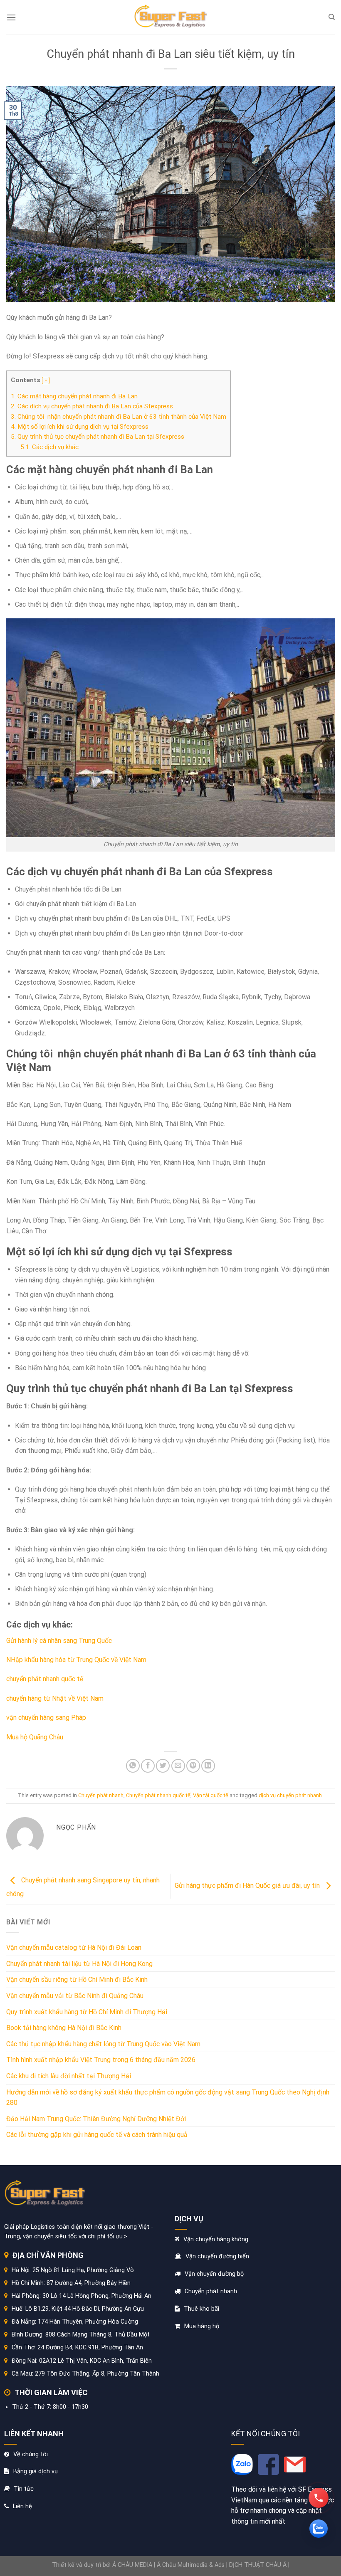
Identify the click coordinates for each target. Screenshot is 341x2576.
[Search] (332, 17)
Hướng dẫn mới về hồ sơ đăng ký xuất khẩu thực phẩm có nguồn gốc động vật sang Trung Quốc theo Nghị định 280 (168, 2098)
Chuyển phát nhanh (101, 1795)
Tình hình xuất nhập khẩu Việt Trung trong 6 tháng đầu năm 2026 (101, 2060)
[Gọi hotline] (319, 2498)
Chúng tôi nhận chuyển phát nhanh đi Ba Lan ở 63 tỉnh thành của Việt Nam (119, 417)
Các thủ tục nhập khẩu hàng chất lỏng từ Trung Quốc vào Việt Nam (103, 2044)
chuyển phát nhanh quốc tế (46, 1679)
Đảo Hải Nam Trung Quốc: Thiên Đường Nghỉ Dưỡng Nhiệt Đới (96, 2119)
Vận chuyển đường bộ (214, 2274)
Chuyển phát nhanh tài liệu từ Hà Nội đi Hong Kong (79, 1964)
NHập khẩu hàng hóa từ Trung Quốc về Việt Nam (76, 1660)
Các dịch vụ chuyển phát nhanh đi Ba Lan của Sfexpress (92, 406)
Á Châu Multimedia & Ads (191, 2565)
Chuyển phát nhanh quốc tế (158, 1795)
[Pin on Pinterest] (193, 1766)
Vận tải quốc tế (211, 1795)
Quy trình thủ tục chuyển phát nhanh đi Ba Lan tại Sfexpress (98, 437)
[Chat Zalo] (319, 2529)
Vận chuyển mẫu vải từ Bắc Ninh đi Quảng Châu (75, 1996)
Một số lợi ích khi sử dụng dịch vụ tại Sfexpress (80, 427)
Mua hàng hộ (202, 2326)
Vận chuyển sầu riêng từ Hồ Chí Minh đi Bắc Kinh (77, 1980)
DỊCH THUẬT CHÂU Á (258, 2565)
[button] (46, 380)
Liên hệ (22, 2506)
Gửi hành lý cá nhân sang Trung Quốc (59, 1641)
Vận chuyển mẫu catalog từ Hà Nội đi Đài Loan (74, 1947)
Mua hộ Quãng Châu (36, 1737)
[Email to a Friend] (178, 1766)
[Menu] (11, 17)
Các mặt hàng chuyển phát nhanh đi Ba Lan (74, 396)
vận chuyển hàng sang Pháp (47, 1718)
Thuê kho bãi (201, 2309)
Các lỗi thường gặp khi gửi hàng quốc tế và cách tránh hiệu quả (97, 2135)
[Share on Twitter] (163, 1766)
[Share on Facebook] (148, 1766)
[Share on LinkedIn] (208, 1766)
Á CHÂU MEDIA (132, 2565)
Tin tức (24, 2489)
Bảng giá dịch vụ (36, 2471)
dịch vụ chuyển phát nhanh (290, 1795)
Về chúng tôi (31, 2454)
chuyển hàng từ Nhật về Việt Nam (56, 1698)
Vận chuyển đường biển (217, 2256)
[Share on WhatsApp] (133, 1766)
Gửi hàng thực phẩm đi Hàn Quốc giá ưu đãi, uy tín (248, 1886)
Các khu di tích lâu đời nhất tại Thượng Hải (69, 2076)
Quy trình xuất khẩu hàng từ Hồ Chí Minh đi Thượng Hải (87, 2012)
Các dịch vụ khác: (51, 447)
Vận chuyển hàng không (216, 2239)
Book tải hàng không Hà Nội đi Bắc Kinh (64, 2028)
